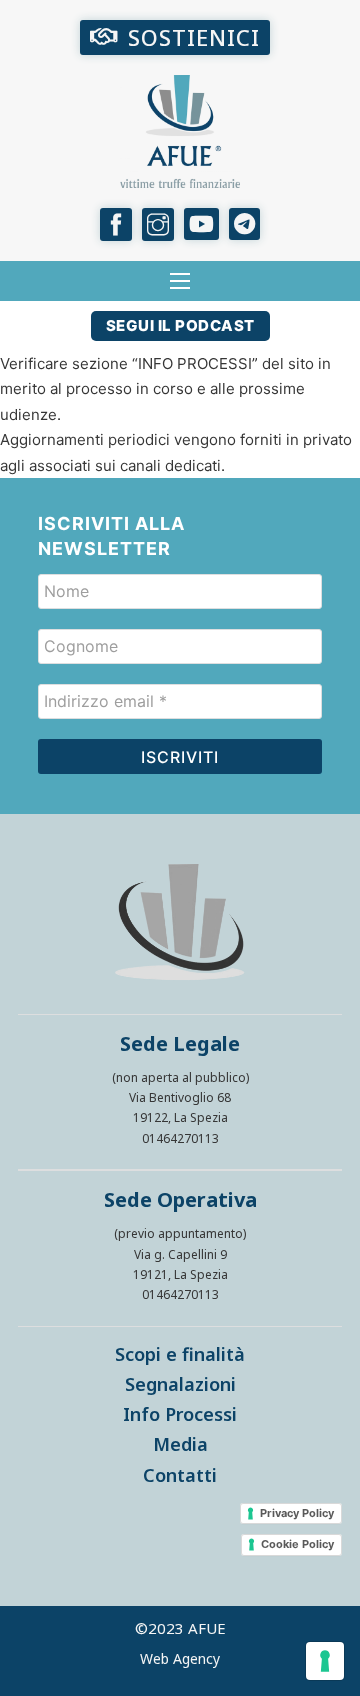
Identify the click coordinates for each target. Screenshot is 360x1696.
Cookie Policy (297, 1544)
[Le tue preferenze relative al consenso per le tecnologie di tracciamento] (325, 1661)
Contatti (180, 1475)
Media (180, 1444)
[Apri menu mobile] (180, 281)
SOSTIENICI (194, 37)
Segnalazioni (180, 1384)
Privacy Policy (297, 1513)
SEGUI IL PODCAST (180, 325)
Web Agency (180, 1659)
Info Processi (180, 1414)
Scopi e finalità (180, 1354)
